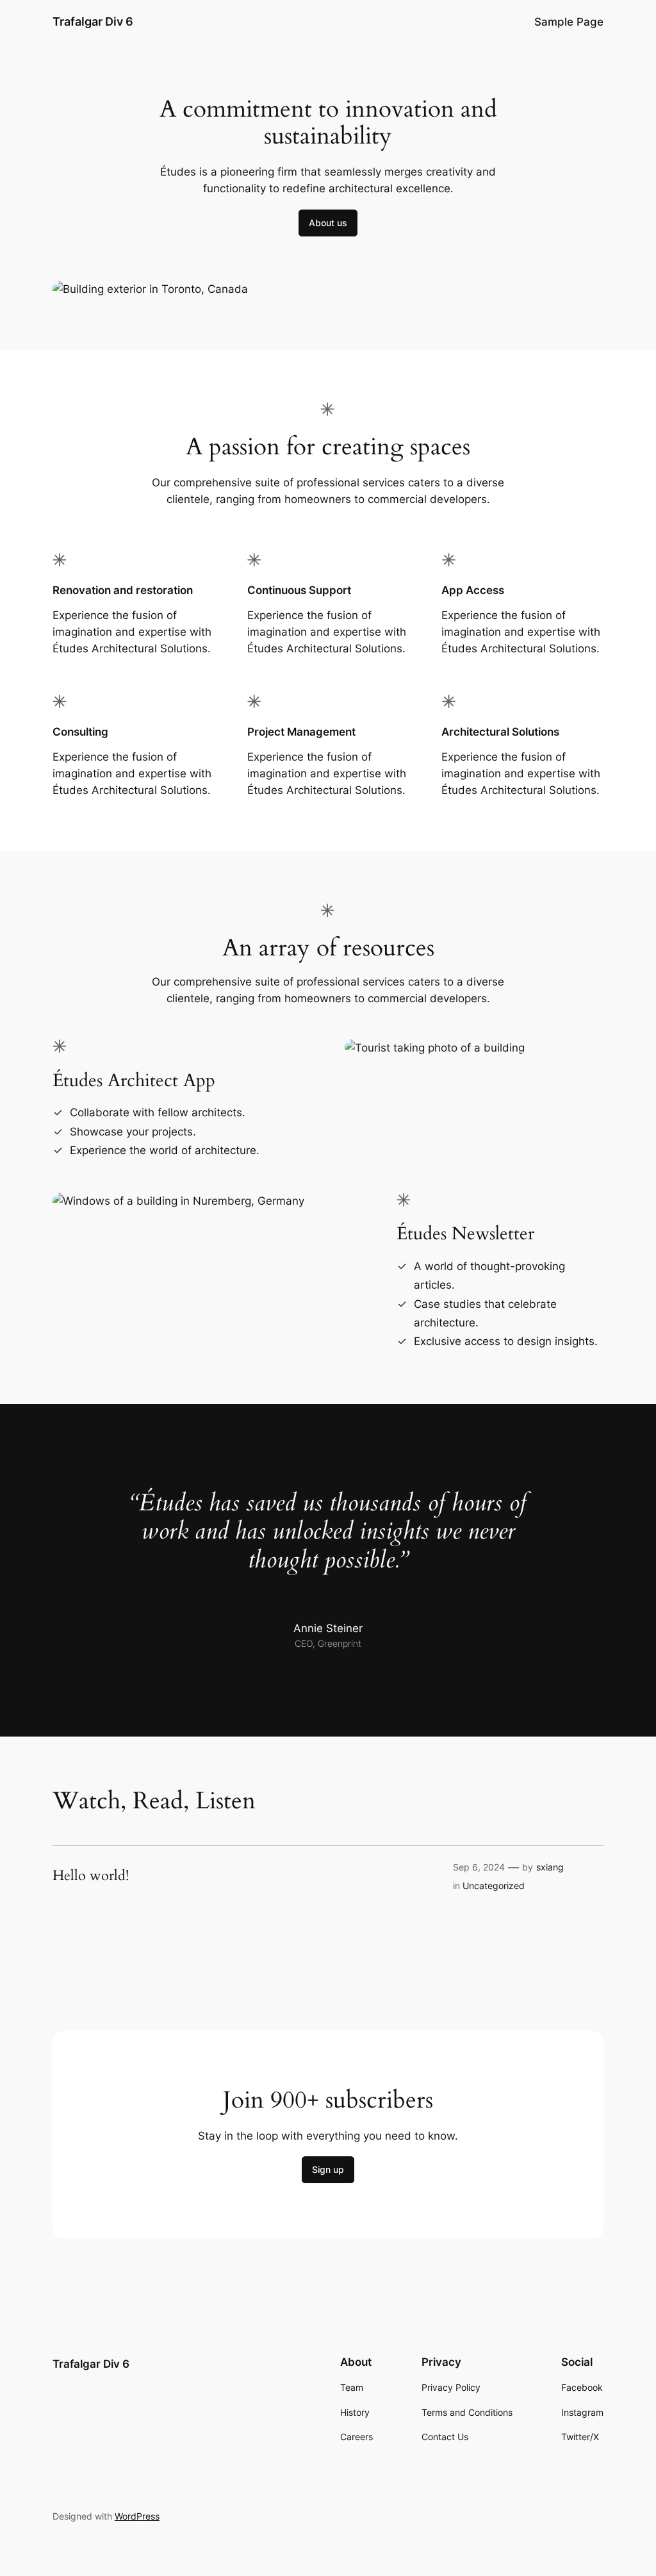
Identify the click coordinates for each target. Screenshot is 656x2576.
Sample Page (569, 22)
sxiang (550, 1867)
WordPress (137, 2516)
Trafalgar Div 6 (93, 21)
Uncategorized (494, 1886)
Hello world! (91, 1876)
